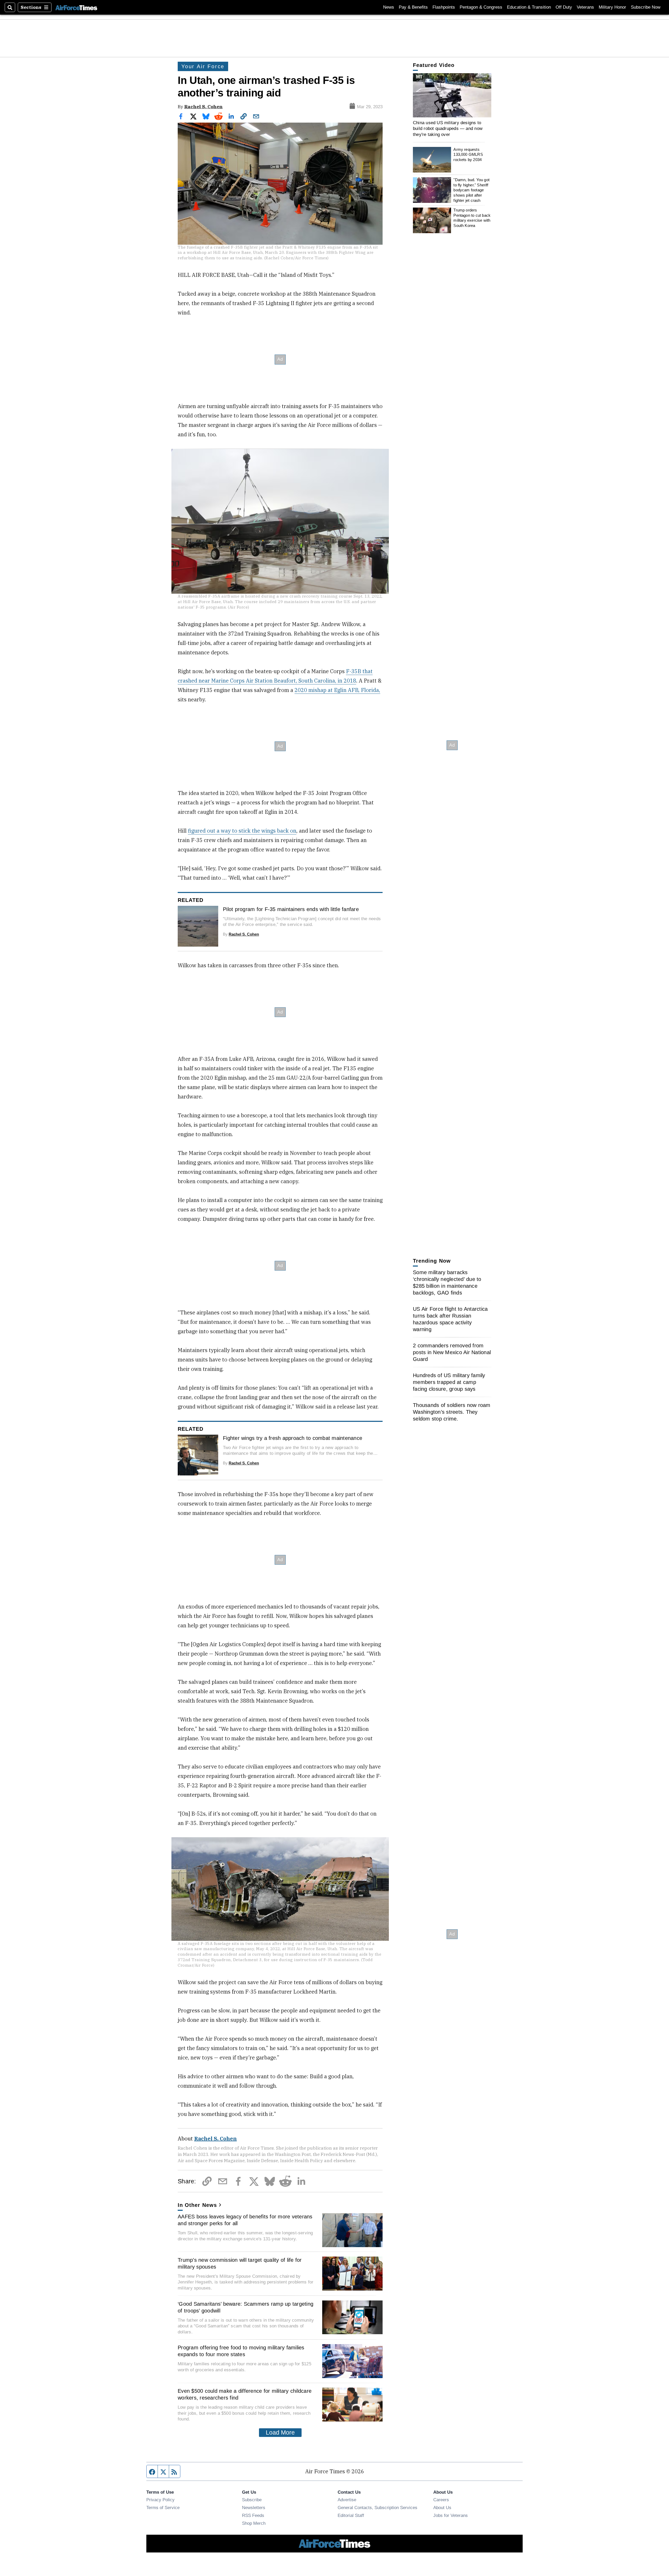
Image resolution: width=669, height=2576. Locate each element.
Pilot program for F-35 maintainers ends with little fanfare (291, 909)
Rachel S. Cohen (203, 107)
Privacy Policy (160, 2500)
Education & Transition (529, 7)
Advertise (347, 2500)
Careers (441, 2500)
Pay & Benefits (413, 7)
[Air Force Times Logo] (76, 7)
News (389, 7)
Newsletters (254, 2508)
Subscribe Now (646, 7)
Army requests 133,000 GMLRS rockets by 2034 (468, 154)
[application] (452, 95)
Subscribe (252, 2500)
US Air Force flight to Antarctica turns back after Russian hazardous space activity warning (450, 1319)
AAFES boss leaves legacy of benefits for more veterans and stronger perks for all (245, 2220)
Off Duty (564, 7)
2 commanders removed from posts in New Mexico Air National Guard (452, 1352)
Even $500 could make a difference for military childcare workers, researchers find (245, 2394)
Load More (280, 2432)
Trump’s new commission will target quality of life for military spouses (240, 2263)
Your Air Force (203, 66)
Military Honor (612, 7)
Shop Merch (254, 2523)
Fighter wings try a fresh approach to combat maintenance (293, 1438)
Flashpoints (444, 7)
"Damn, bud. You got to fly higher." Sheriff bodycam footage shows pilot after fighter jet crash (471, 190)
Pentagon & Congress (481, 7)
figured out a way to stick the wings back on (242, 831)
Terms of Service (163, 2508)
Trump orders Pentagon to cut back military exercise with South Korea (472, 218)
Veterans (585, 7)
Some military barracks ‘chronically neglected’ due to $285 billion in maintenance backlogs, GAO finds (447, 1283)
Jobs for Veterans (451, 2515)
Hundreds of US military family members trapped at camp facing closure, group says (449, 1382)
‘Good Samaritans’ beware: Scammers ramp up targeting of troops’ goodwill (246, 2307)
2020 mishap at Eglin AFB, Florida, (337, 690)
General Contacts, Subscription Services (377, 2508)
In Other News (197, 2205)
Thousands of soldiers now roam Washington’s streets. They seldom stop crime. (452, 1412)
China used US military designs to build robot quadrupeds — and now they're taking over (448, 128)
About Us (442, 2508)
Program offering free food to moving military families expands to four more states (241, 2351)
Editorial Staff (351, 2515)
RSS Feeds (253, 2515)
